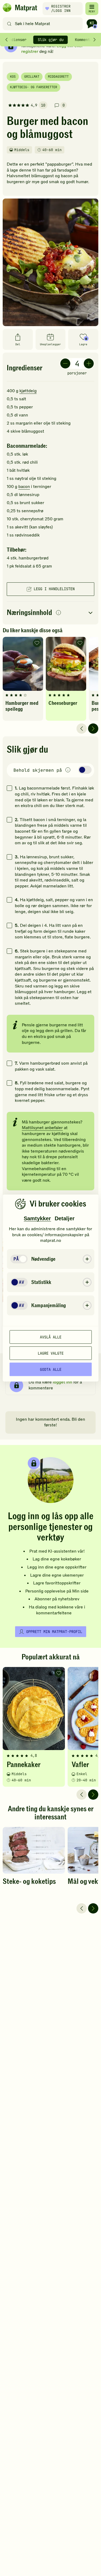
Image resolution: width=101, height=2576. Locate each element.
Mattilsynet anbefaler (42, 1128)
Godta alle (51, 1369)
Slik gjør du (51, 40)
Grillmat (32, 77)
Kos (13, 77)
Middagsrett (58, 77)
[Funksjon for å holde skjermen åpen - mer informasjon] (68, 770)
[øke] (89, 363)
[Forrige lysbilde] (82, 729)
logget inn (62, 1382)
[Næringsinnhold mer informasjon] (58, 613)
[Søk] (9, 24)
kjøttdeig (28, 391)
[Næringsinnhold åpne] (50, 613)
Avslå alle (51, 1337)
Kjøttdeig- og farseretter (34, 87)
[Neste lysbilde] (93, 729)
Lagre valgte (51, 1353)
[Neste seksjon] (95, 40)
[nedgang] (65, 363)
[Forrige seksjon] (6, 40)
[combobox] (44, 24)
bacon (24, 487)
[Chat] (92, 24)
